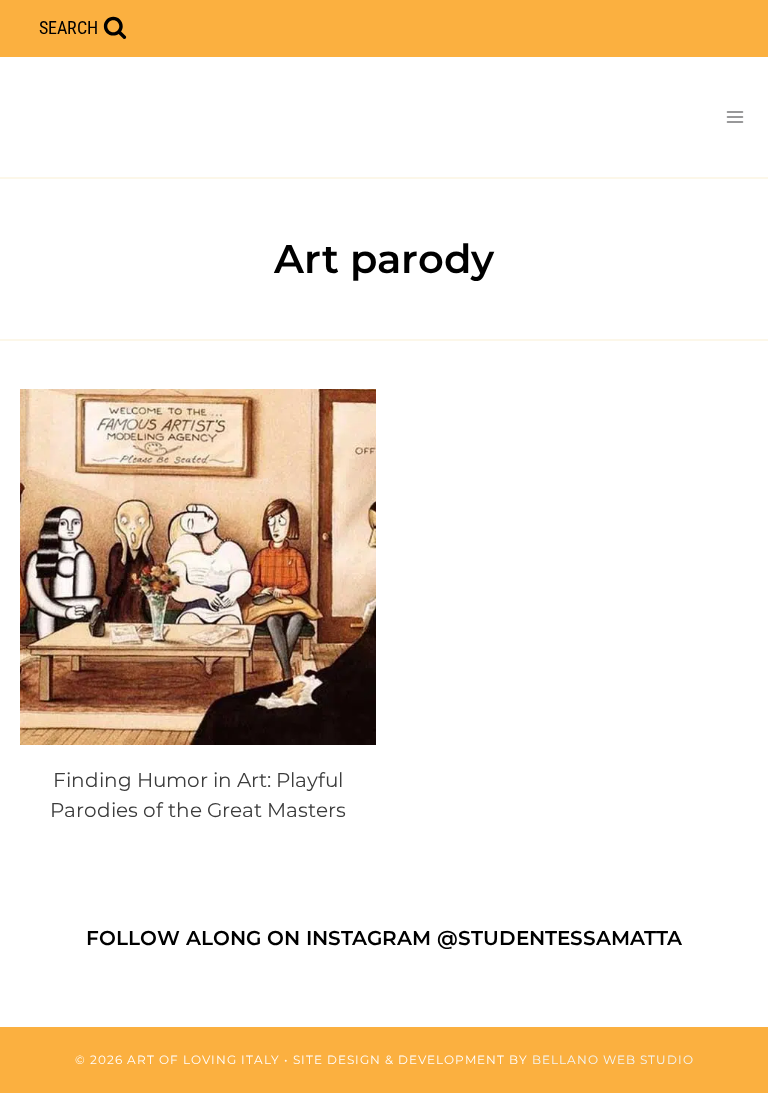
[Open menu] (734, 116)
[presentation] (198, 567)
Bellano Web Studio (613, 1059)
